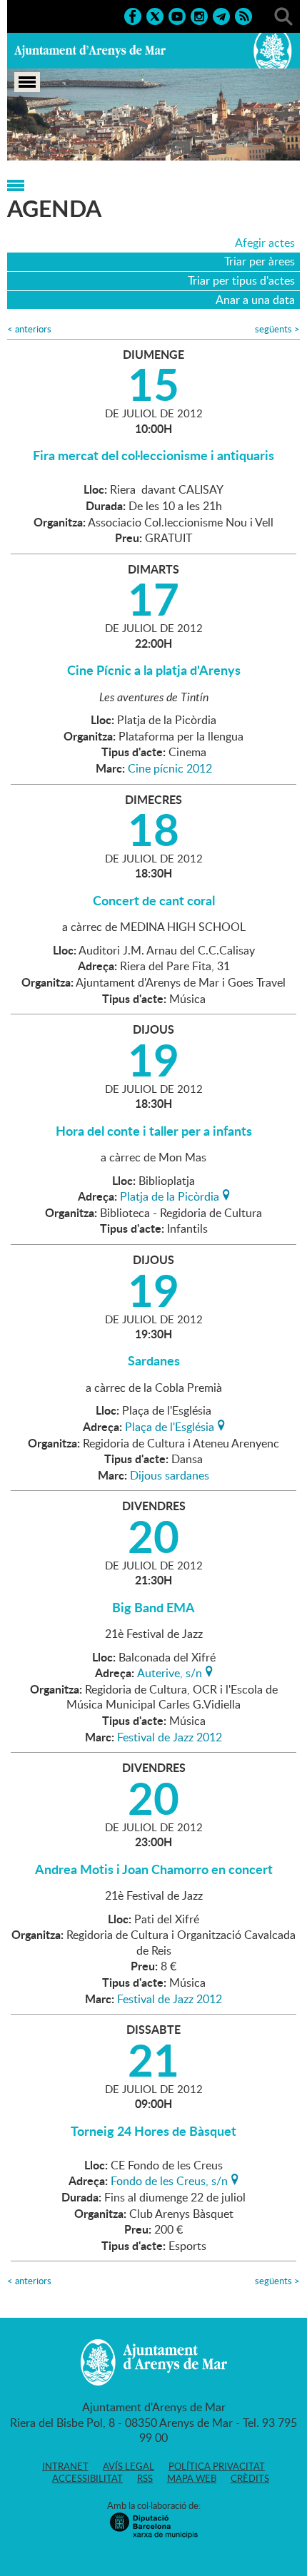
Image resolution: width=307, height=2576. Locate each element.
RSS (145, 2478)
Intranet (65, 2466)
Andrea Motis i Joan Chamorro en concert (154, 1869)
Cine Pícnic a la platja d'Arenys (154, 670)
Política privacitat (217, 2466)
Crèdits (250, 2478)
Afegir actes (265, 243)
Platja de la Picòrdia (170, 1195)
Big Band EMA (153, 1607)
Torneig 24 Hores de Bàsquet (153, 2131)
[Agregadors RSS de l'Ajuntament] (243, 15)
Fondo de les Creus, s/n (169, 2179)
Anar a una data (255, 300)
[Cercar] (283, 15)
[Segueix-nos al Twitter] (155, 15)
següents (277, 329)
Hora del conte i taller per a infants (154, 1131)
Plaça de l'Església (170, 1425)
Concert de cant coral (154, 900)
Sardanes (154, 1360)
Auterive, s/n (170, 1671)
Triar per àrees (260, 261)
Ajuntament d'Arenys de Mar (90, 51)
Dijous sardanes (170, 1475)
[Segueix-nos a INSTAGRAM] (199, 15)
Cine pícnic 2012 (170, 768)
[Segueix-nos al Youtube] (177, 15)
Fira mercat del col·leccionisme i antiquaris (153, 455)
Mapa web (192, 2478)
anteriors (29, 329)
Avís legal (129, 2466)
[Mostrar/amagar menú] (27, 82)
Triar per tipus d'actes (241, 280)
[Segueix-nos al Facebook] (133, 15)
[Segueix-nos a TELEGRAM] (221, 15)
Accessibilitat (87, 2478)
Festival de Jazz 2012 (170, 1737)
